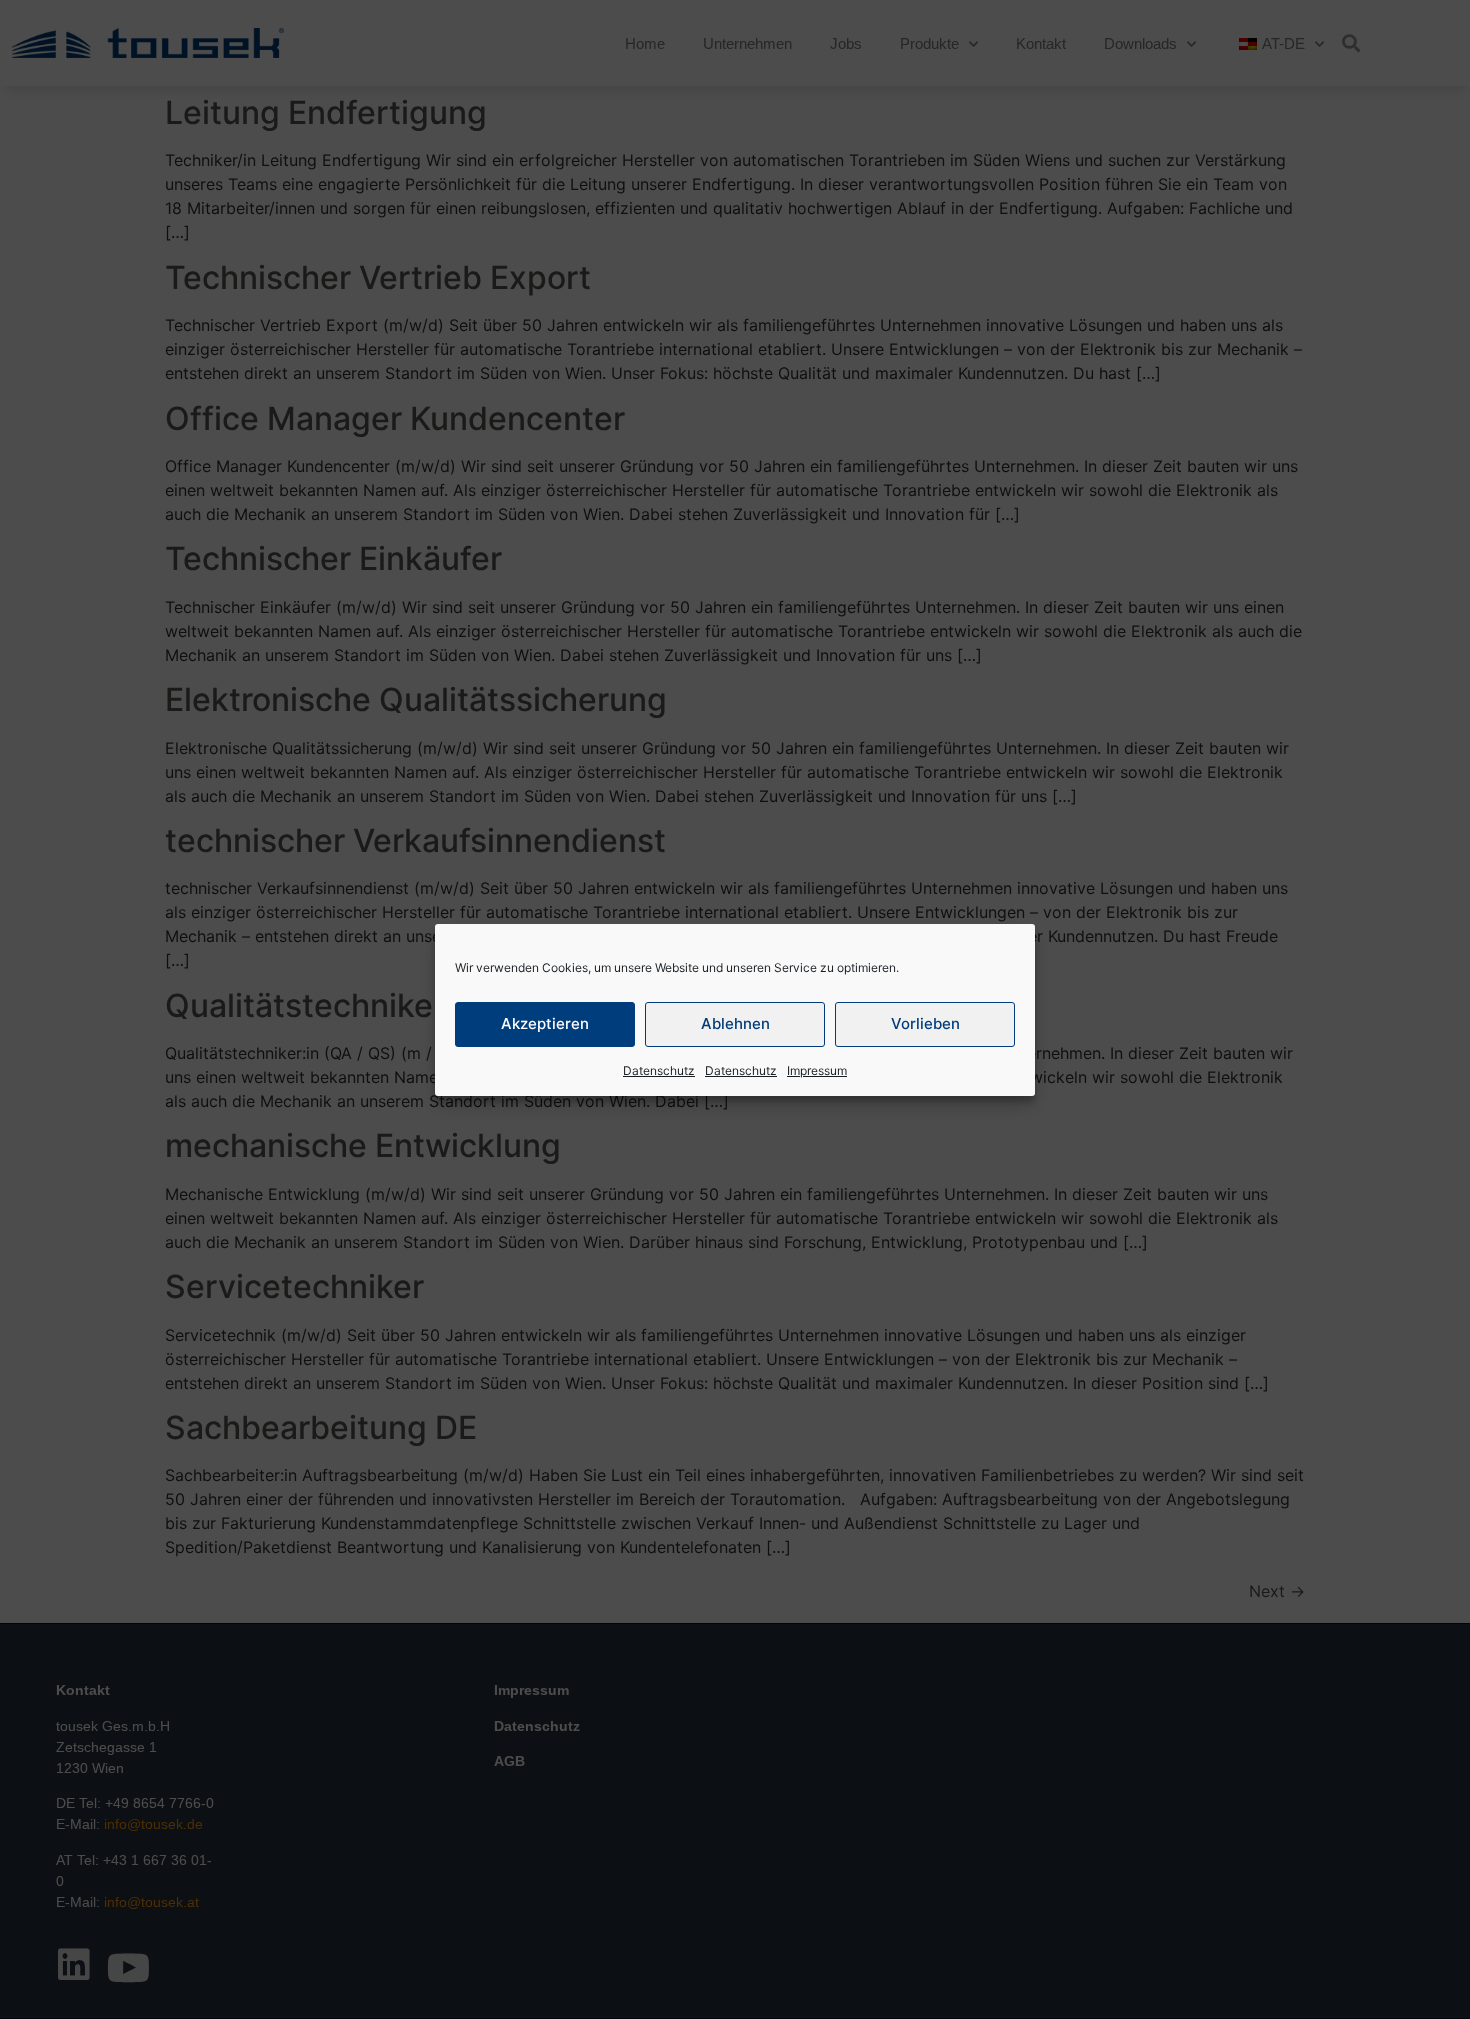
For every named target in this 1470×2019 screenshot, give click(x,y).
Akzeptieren (545, 1023)
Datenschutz (659, 1070)
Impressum (817, 1070)
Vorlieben (925, 1023)
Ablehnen (735, 1023)
